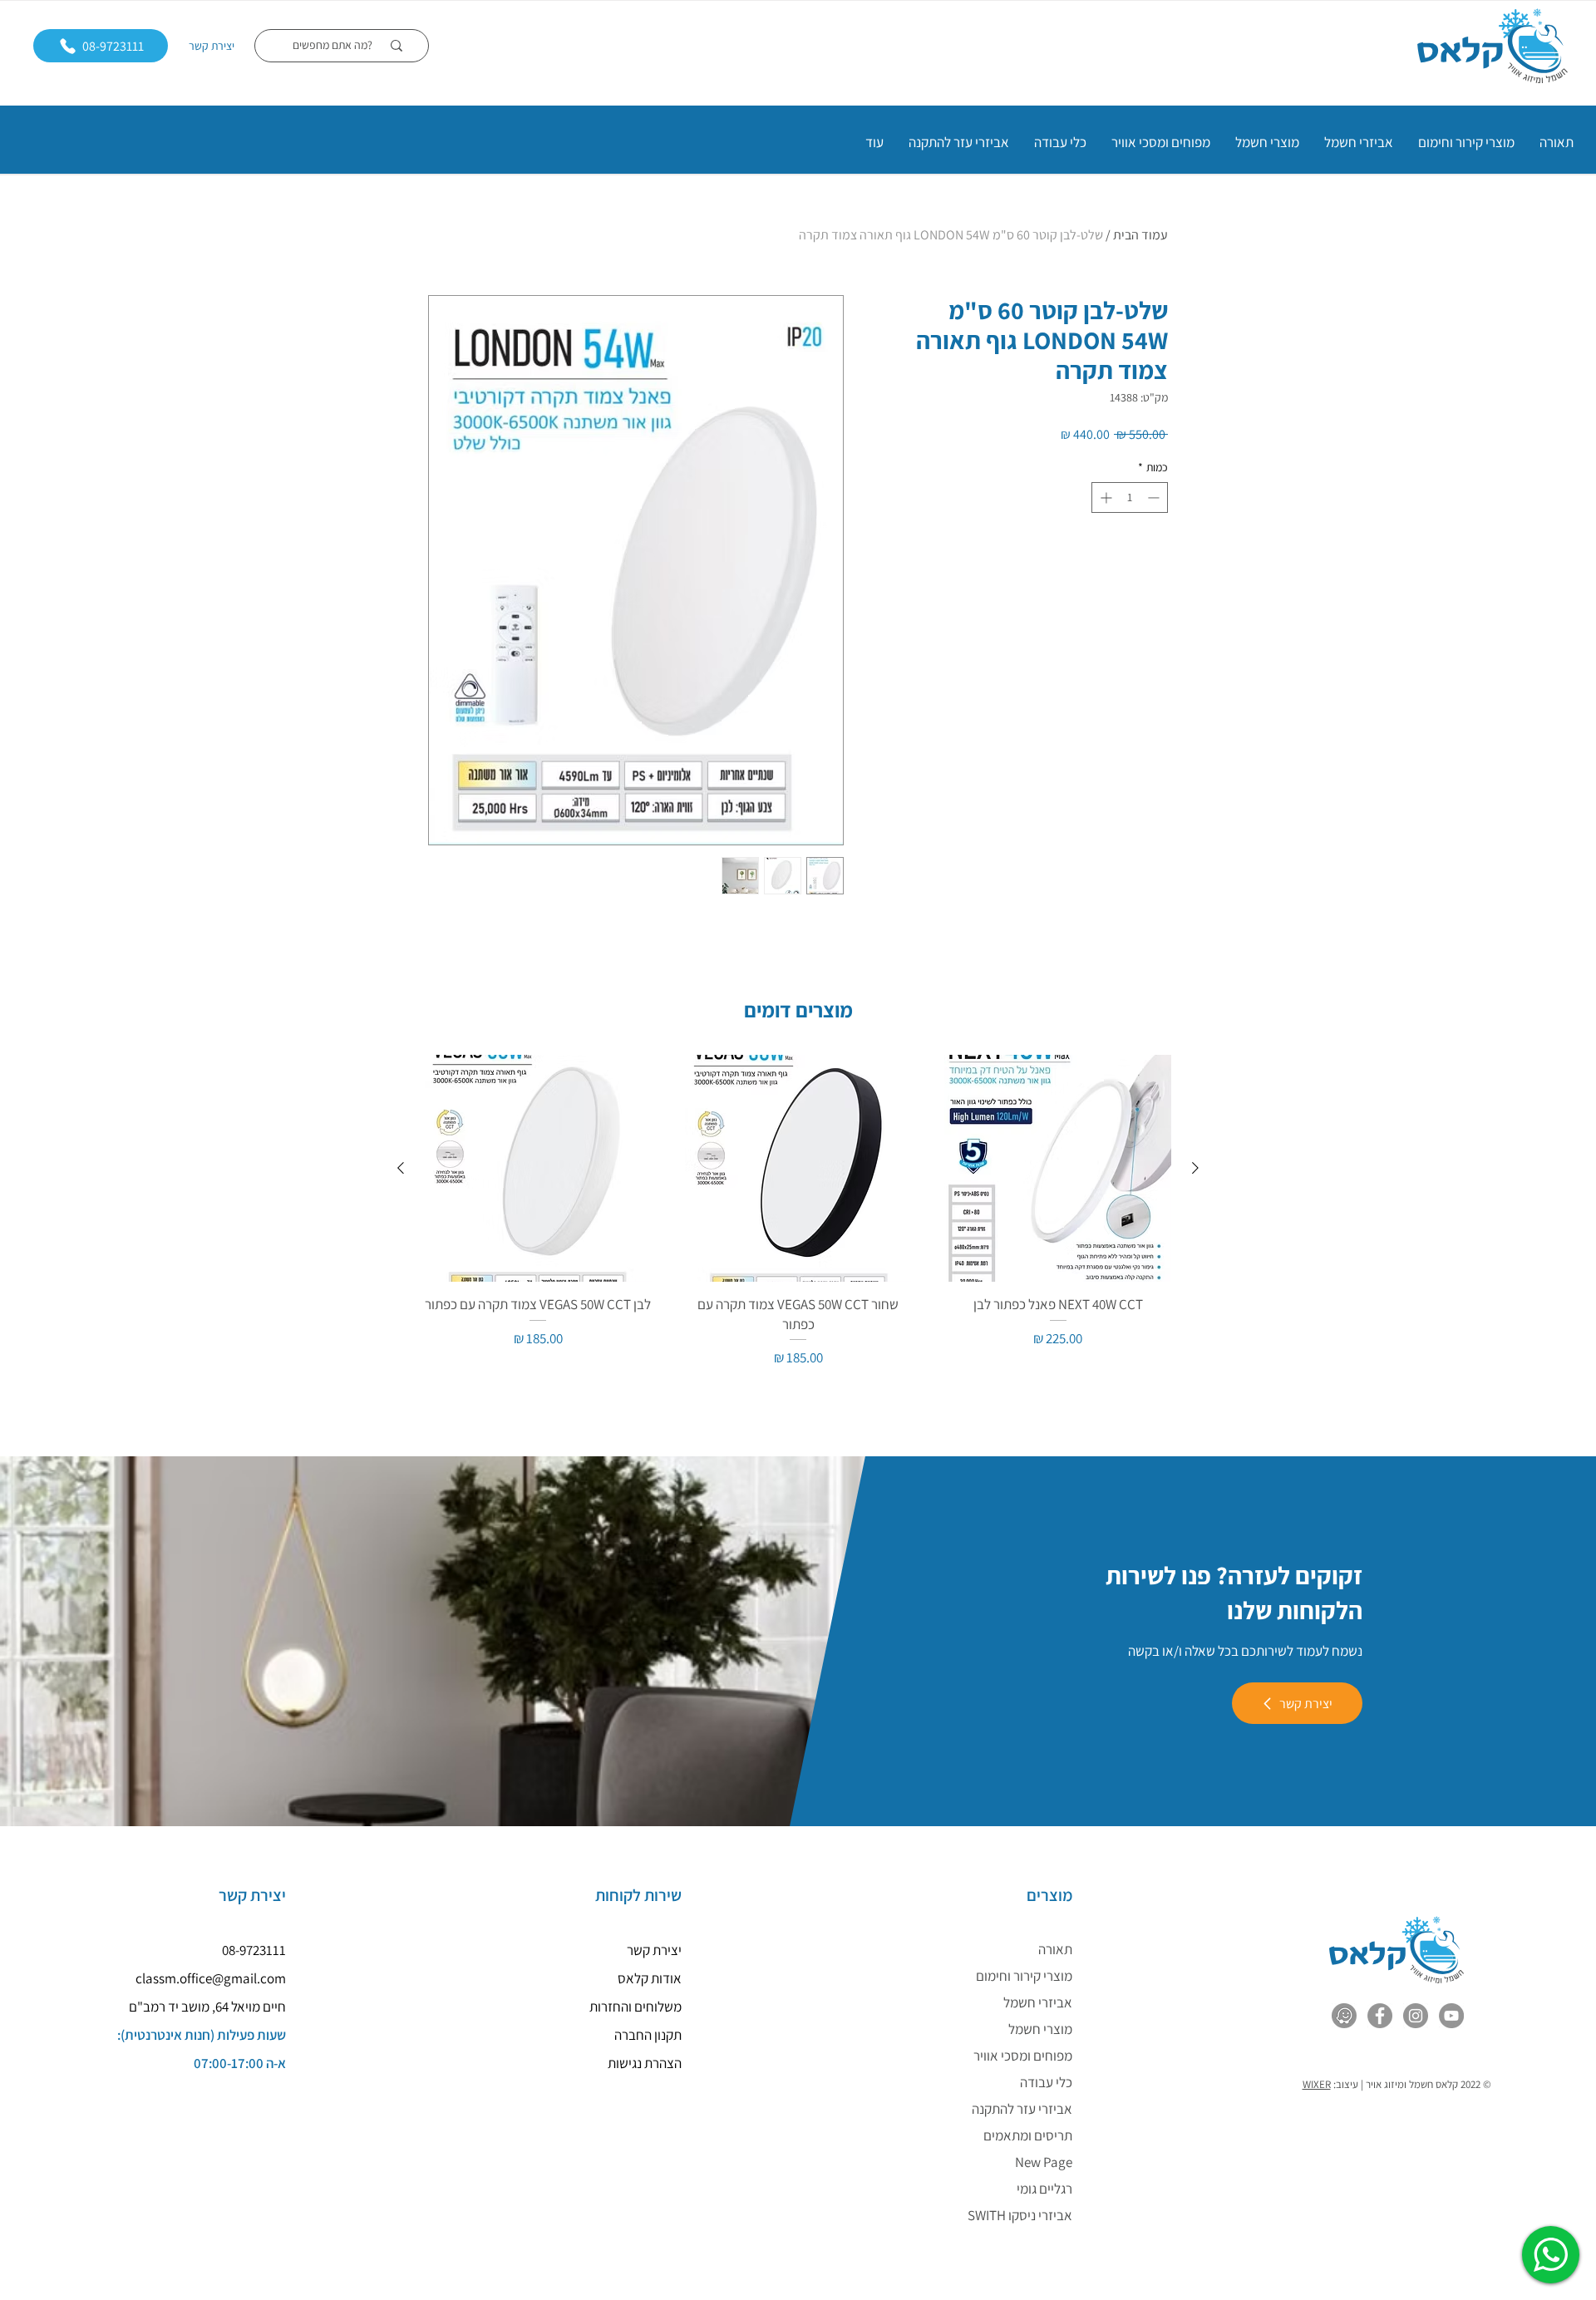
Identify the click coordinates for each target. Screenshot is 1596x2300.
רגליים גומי (1044, 2189)
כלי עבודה (1046, 2082)
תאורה (1055, 1949)
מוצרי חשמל (1040, 2029)
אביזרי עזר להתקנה (1022, 2109)
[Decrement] (1155, 497)
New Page (1044, 2162)
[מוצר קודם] (1195, 1168)
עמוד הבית (1140, 235)
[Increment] (1104, 497)
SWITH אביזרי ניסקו (1020, 2215)
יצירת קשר (212, 46)
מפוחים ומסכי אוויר (1023, 2056)
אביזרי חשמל (1038, 2002)
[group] (798, 1212)
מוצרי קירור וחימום (1024, 1976)
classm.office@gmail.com (211, 1978)
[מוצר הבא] (401, 1168)
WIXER (1317, 2084)
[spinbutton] (1130, 497)
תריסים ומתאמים (1028, 2135)
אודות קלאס (650, 1978)
